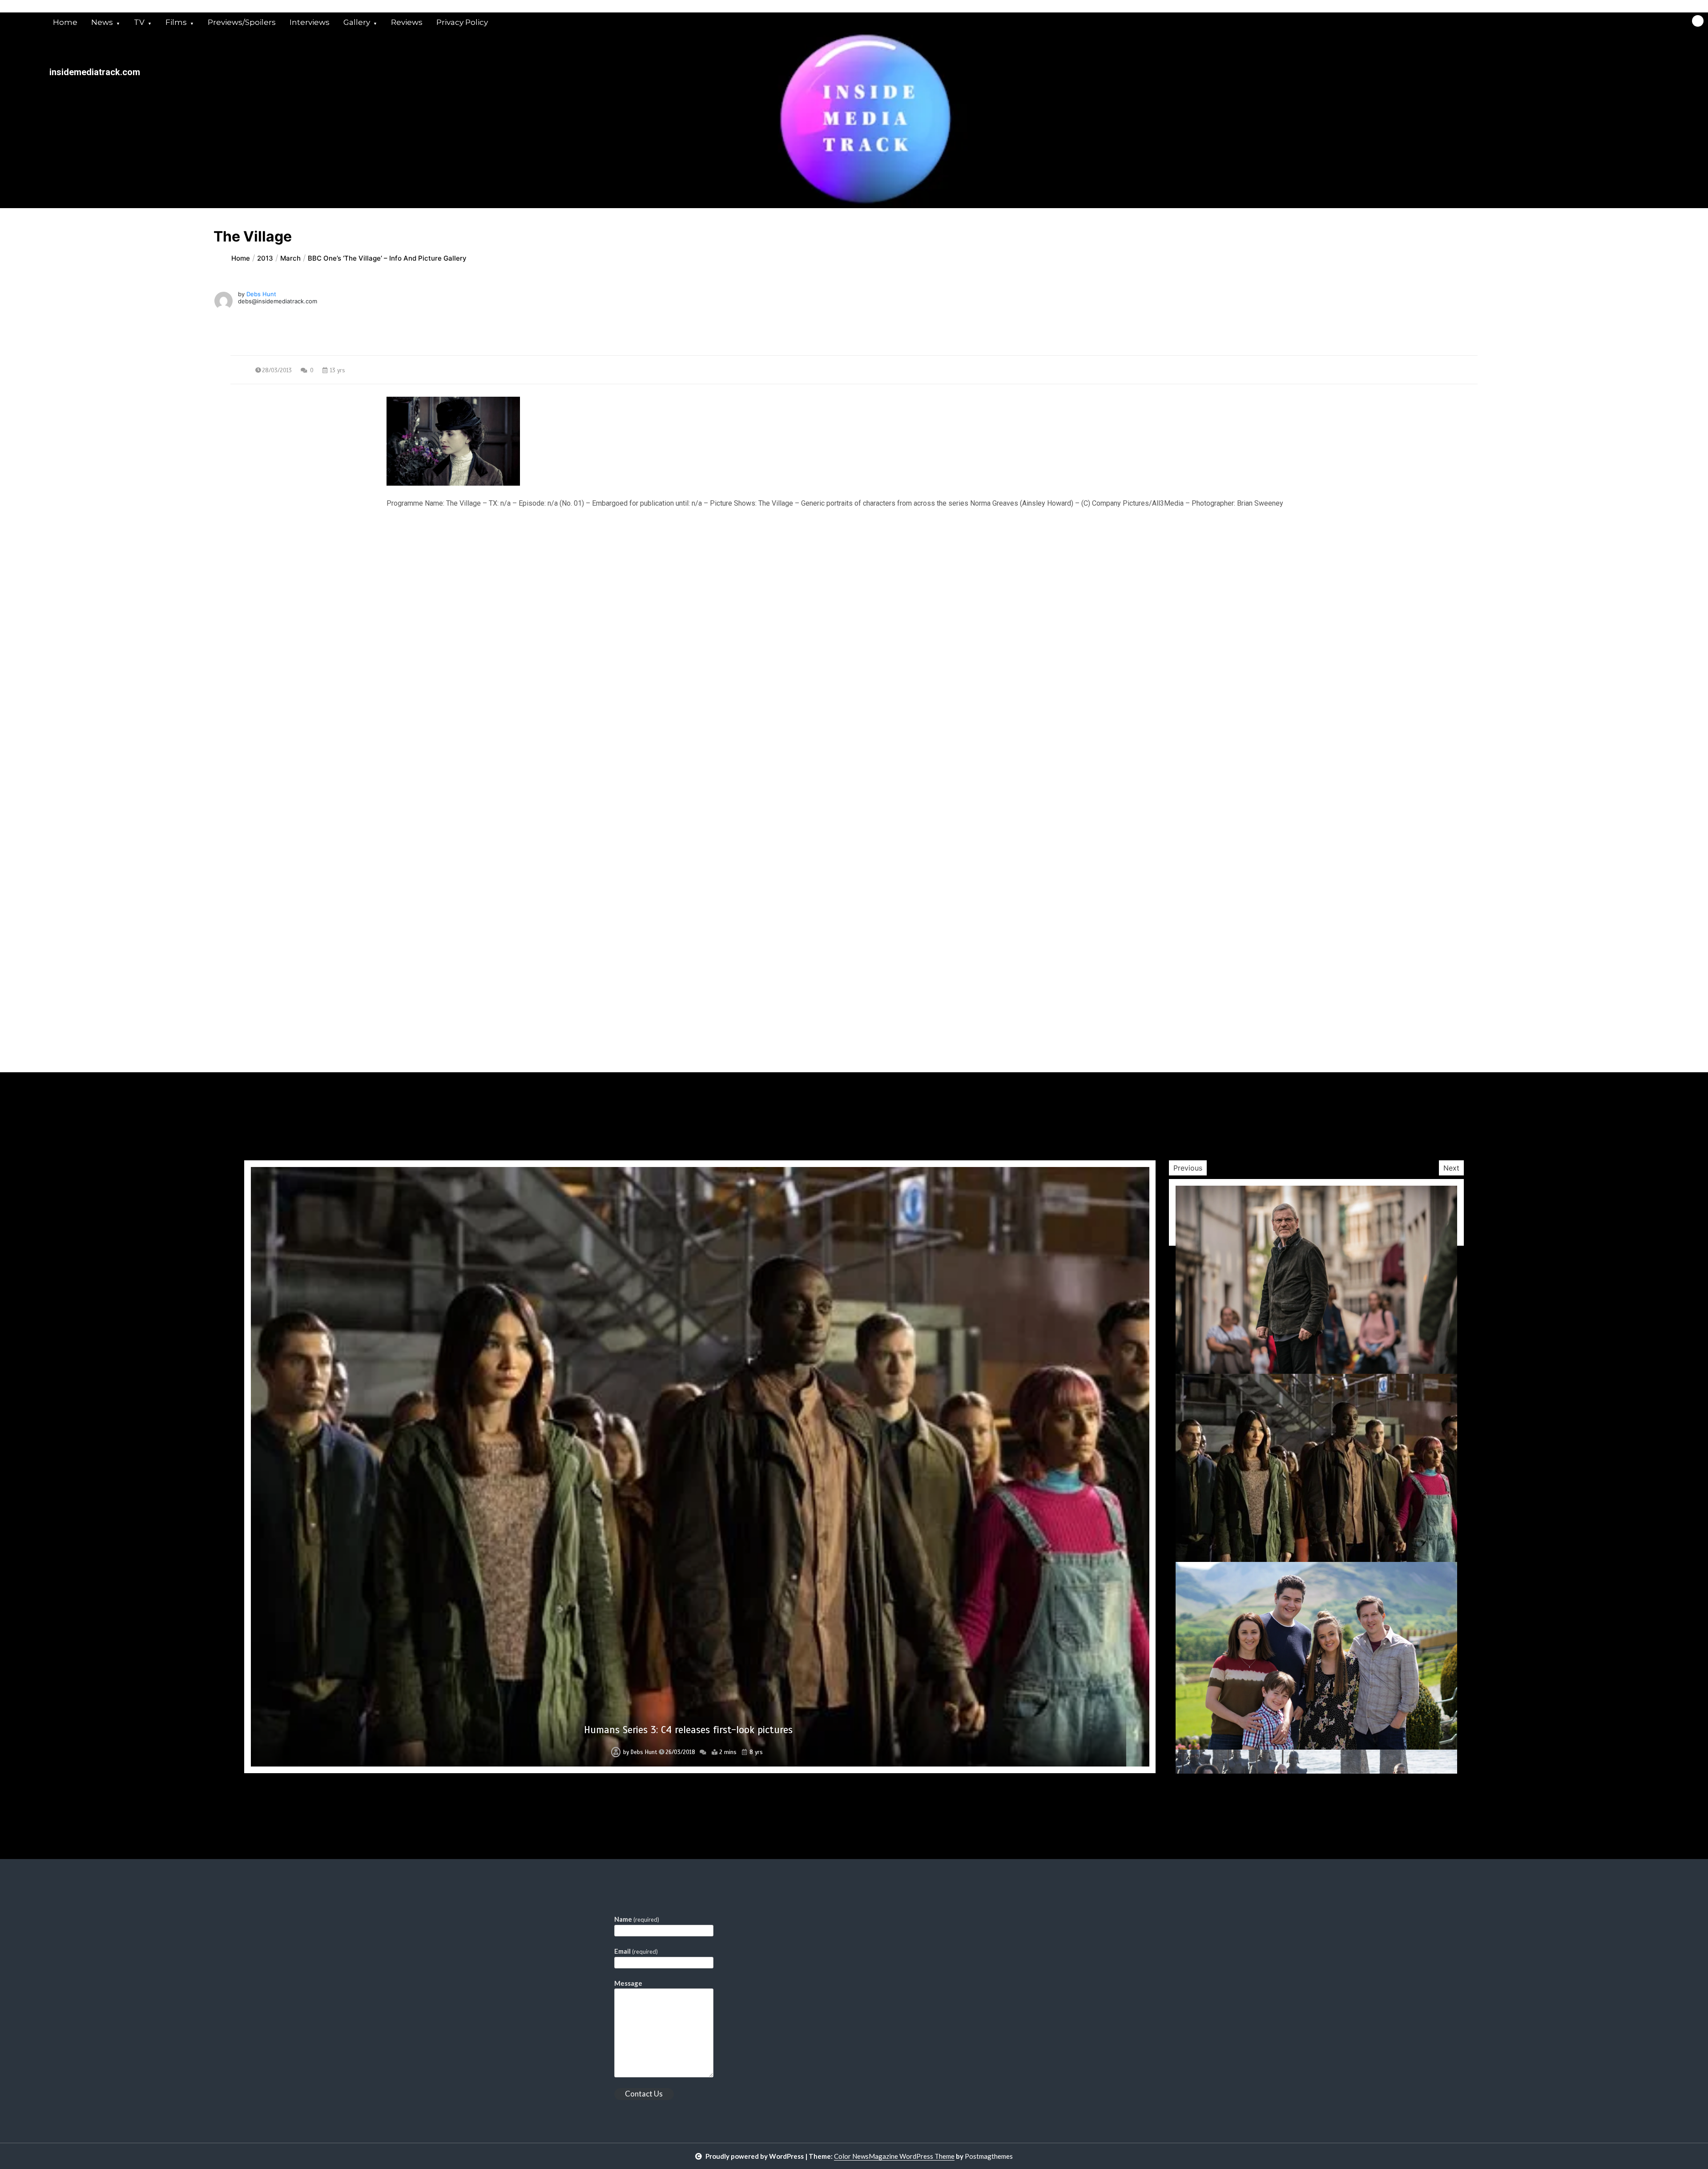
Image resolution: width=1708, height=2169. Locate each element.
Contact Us (644, 2094)
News (102, 22)
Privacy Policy (462, 22)
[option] (700, 1467)
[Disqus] (854, 728)
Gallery (357, 22)
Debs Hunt (261, 294)
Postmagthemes (989, 2156)
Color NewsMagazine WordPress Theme (894, 2156)
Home (65, 22)
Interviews (310, 22)
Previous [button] (1188, 1168)
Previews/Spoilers (242, 22)
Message (628, 1983)
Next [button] (1451, 1168)
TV (139, 22)
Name (637, 1919)
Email (636, 1951)
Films (176, 22)
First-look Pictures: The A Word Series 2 (688, 1730)
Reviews (407, 22)
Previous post (274, 589)
